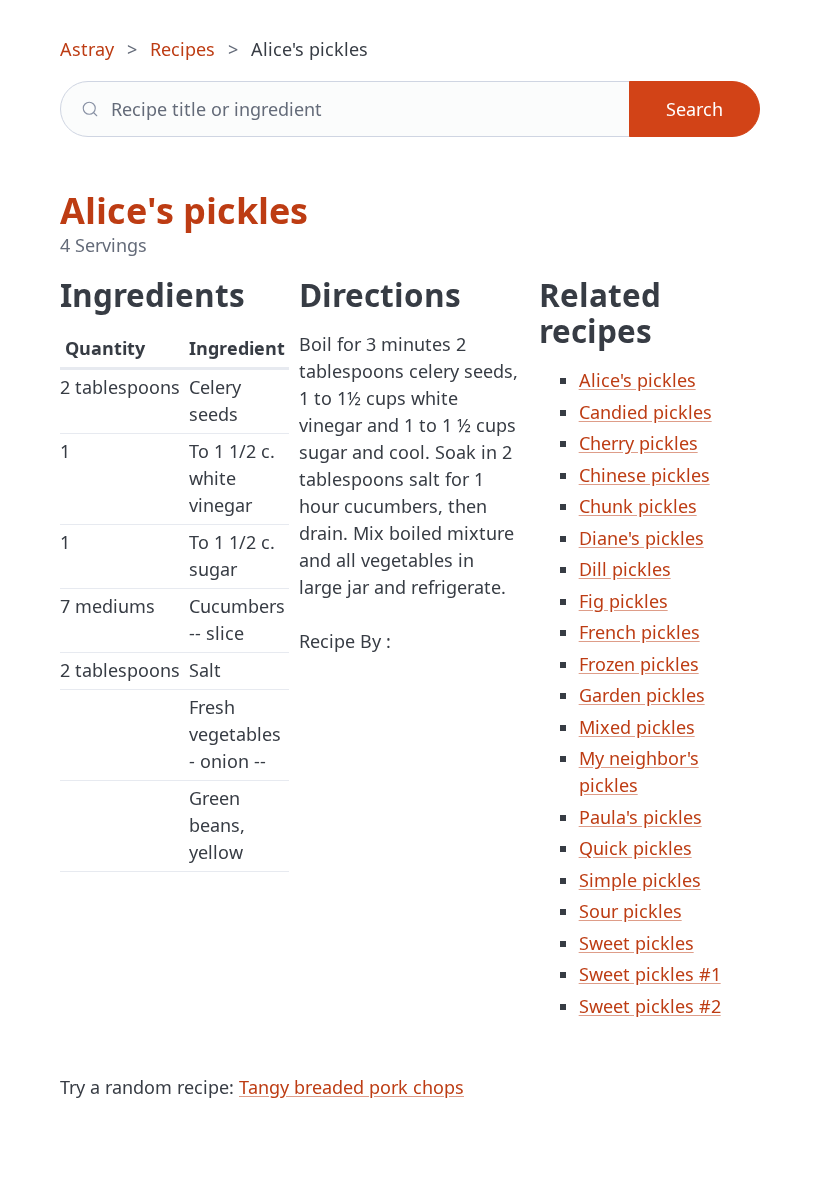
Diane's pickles (641, 538)
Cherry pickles (638, 443)
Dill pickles (625, 569)
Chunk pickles (638, 506)
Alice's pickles (637, 380)
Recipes (182, 49)
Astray (87, 49)
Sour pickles (630, 911)
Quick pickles (635, 848)
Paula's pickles (640, 817)
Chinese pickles (644, 475)
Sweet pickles (636, 943)
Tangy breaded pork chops (351, 1087)
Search (694, 109)
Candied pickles (645, 412)
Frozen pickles (639, 664)
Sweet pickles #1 (650, 974)
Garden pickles (642, 695)
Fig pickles (623, 601)
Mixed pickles (637, 727)
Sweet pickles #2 (650, 1006)
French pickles (639, 632)
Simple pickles (640, 880)
